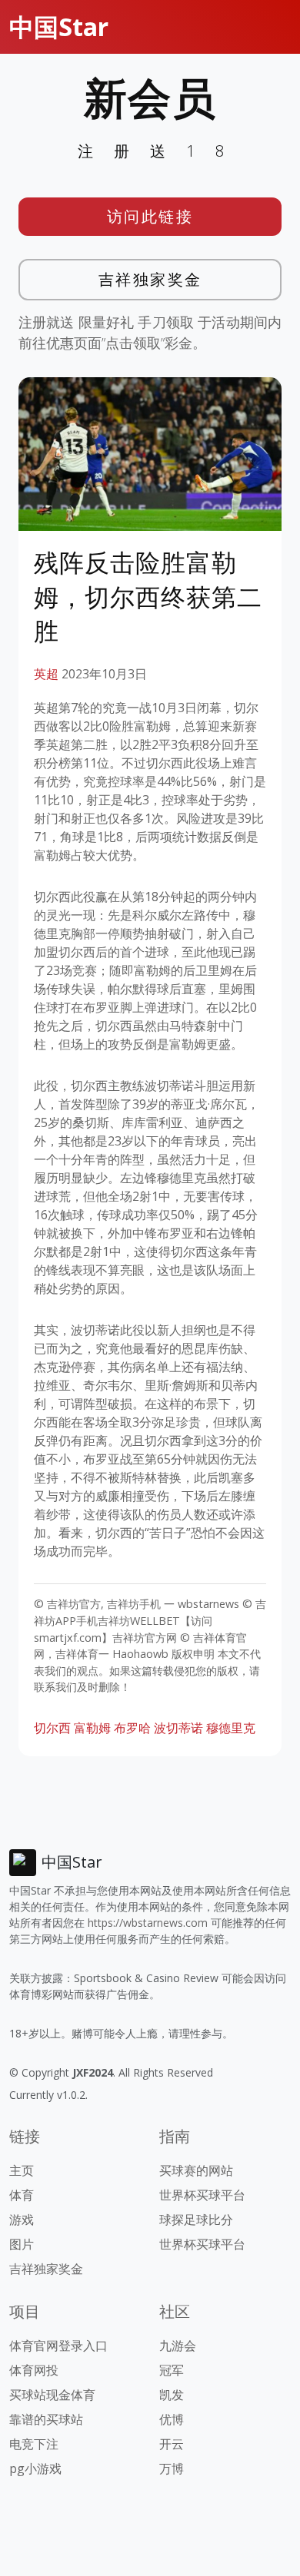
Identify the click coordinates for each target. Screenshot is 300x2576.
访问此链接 (150, 216)
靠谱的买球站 (46, 2419)
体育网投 (34, 2370)
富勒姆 (92, 1728)
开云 (172, 2444)
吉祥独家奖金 (150, 279)
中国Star (59, 27)
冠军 (172, 2370)
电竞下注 (34, 2444)
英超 (46, 674)
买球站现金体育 (52, 2395)
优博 (172, 2419)
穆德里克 (231, 1728)
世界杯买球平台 (202, 2195)
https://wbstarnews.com (148, 1923)
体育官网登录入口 (58, 2346)
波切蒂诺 (178, 1728)
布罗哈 (132, 1728)
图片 (22, 2244)
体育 (22, 2195)
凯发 (172, 2395)
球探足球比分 (196, 2220)
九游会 (178, 2346)
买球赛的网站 (196, 2170)
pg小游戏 (35, 2468)
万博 (172, 2468)
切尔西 (52, 1728)
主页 (22, 2170)
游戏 (22, 2220)
